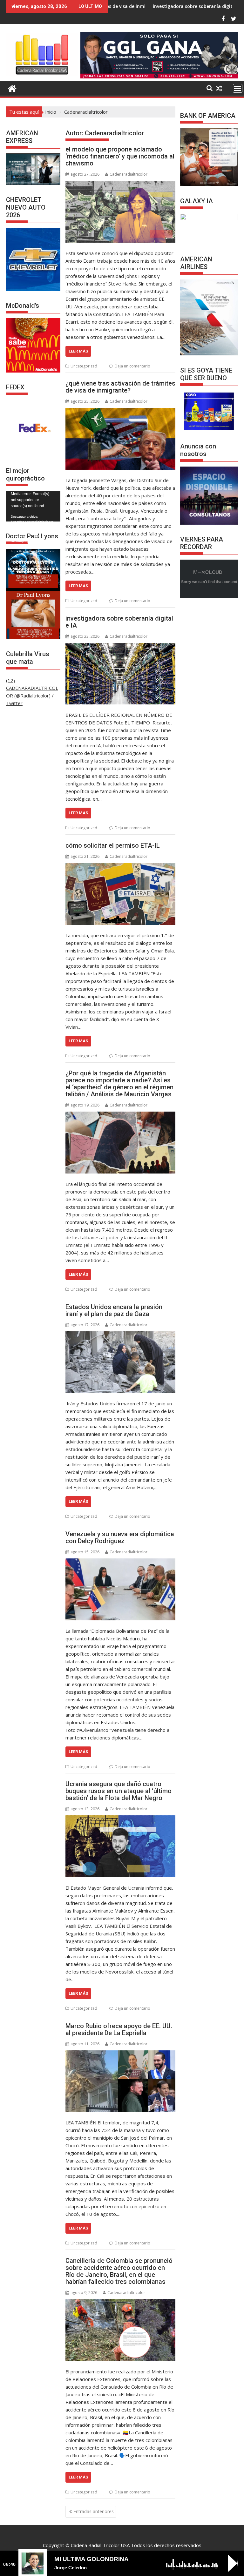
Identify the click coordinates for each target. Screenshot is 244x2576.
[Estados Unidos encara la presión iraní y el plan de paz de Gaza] (120, 1362)
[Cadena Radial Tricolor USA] (12, 88)
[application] (33, 506)
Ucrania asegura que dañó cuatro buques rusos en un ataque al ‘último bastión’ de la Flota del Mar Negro (119, 1791)
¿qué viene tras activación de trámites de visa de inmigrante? (120, 387)
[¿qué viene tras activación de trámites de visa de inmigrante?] (120, 439)
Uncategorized (84, 366)
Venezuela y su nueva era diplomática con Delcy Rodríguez (120, 1537)
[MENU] (238, 88)
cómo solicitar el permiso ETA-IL (113, 845)
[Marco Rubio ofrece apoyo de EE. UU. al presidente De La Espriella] (120, 2081)
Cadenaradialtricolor (129, 174)
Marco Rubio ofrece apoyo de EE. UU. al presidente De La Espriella (119, 2029)
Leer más (78, 351)
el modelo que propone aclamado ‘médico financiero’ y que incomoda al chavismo (120, 156)
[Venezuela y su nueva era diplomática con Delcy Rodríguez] (120, 1589)
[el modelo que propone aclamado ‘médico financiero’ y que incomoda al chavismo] (120, 212)
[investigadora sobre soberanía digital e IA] (120, 674)
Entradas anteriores (94, 2511)
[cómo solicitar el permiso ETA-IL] (120, 894)
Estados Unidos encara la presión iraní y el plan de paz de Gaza (114, 1310)
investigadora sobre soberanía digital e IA (122, 6)
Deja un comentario (132, 366)
